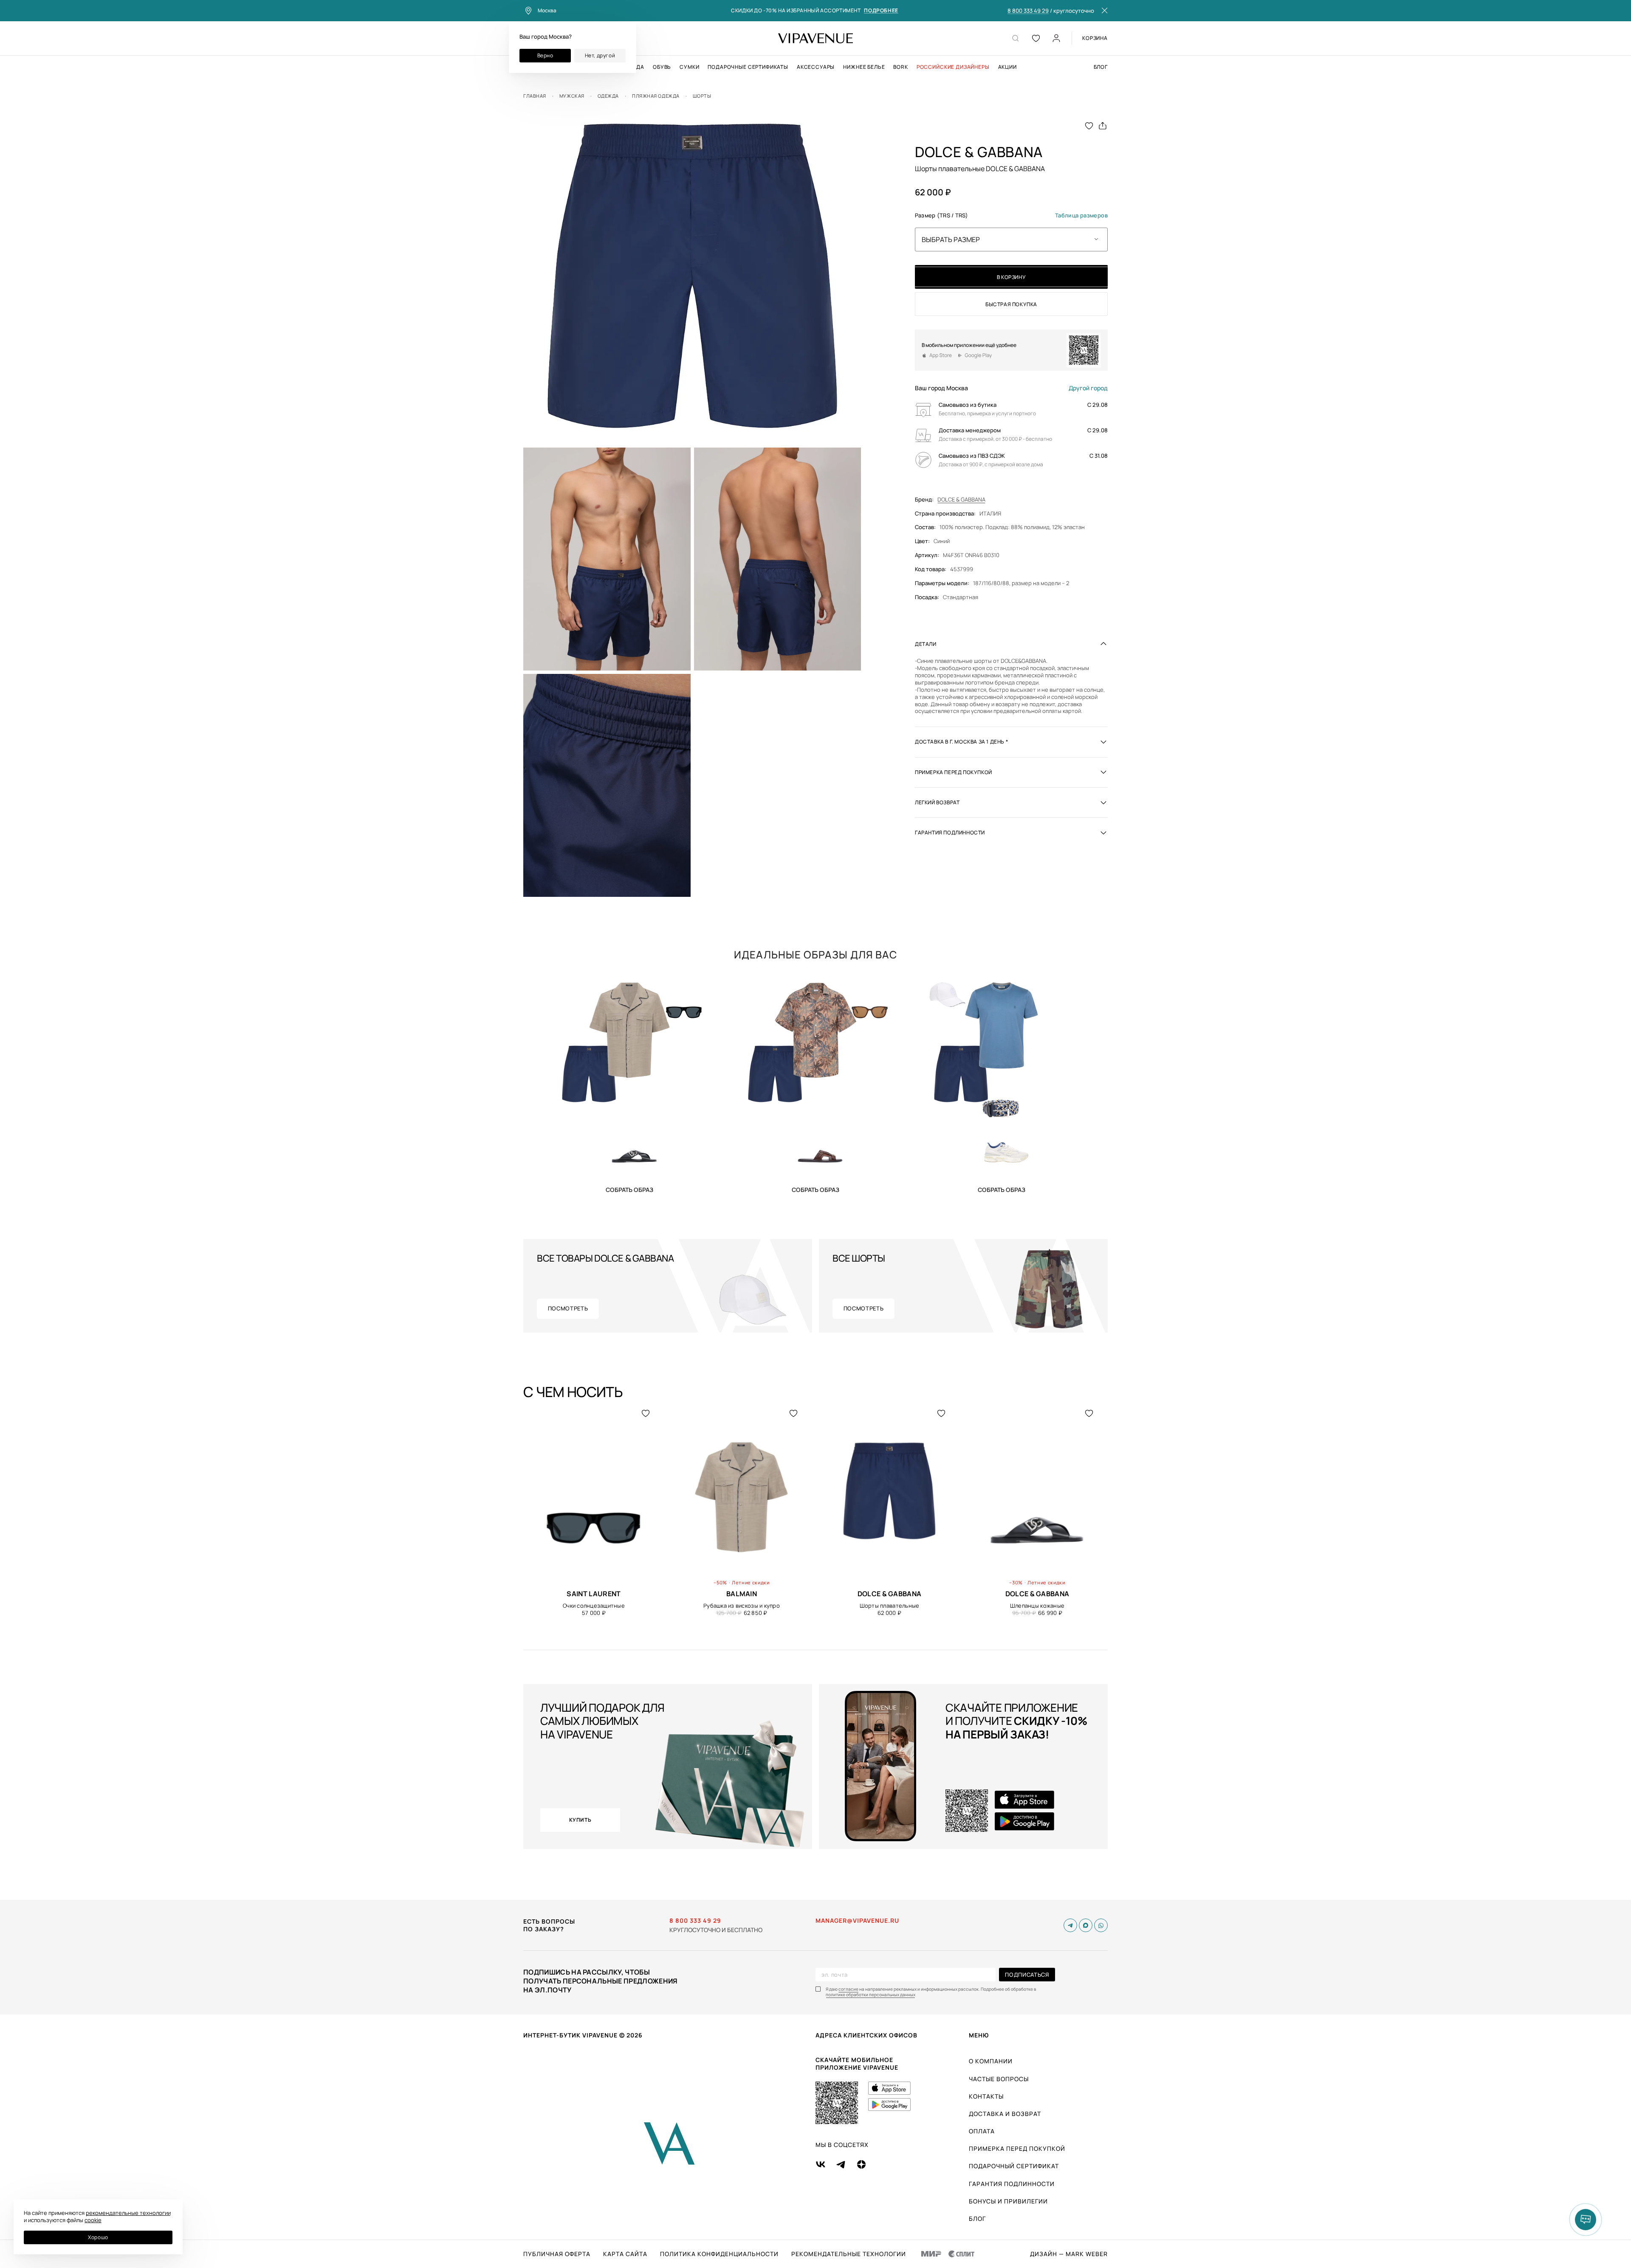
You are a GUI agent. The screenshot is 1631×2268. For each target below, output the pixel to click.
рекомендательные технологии (128, 2213)
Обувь (662, 67)
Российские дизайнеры (953, 67)
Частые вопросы (999, 2079)
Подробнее (881, 11)
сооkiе (93, 2220)
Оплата (982, 2131)
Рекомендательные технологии (849, 2254)
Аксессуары (816, 67)
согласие (848, 1989)
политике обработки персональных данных (871, 1995)
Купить (629, 1189)
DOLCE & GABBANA (961, 499)
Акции (1007, 67)
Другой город (1088, 388)
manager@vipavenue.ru (857, 1921)
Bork (900, 67)
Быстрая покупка (1011, 304)
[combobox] (1011, 239)
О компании (991, 2061)
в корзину (1011, 277)
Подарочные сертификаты (748, 67)
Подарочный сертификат (1014, 2166)
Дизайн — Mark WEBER (1069, 2254)
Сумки (689, 67)
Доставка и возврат (1005, 2114)
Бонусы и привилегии (1008, 2201)
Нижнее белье (864, 67)
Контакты (986, 2096)
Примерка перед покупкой (1017, 2148)
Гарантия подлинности (1012, 2184)
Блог (1101, 67)
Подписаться (1027, 1975)
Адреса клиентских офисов (866, 2035)
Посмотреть (568, 1308)
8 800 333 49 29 (1028, 11)
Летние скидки (751, 1582)
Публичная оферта (557, 2254)
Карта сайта (625, 2254)
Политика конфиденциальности (719, 2254)
